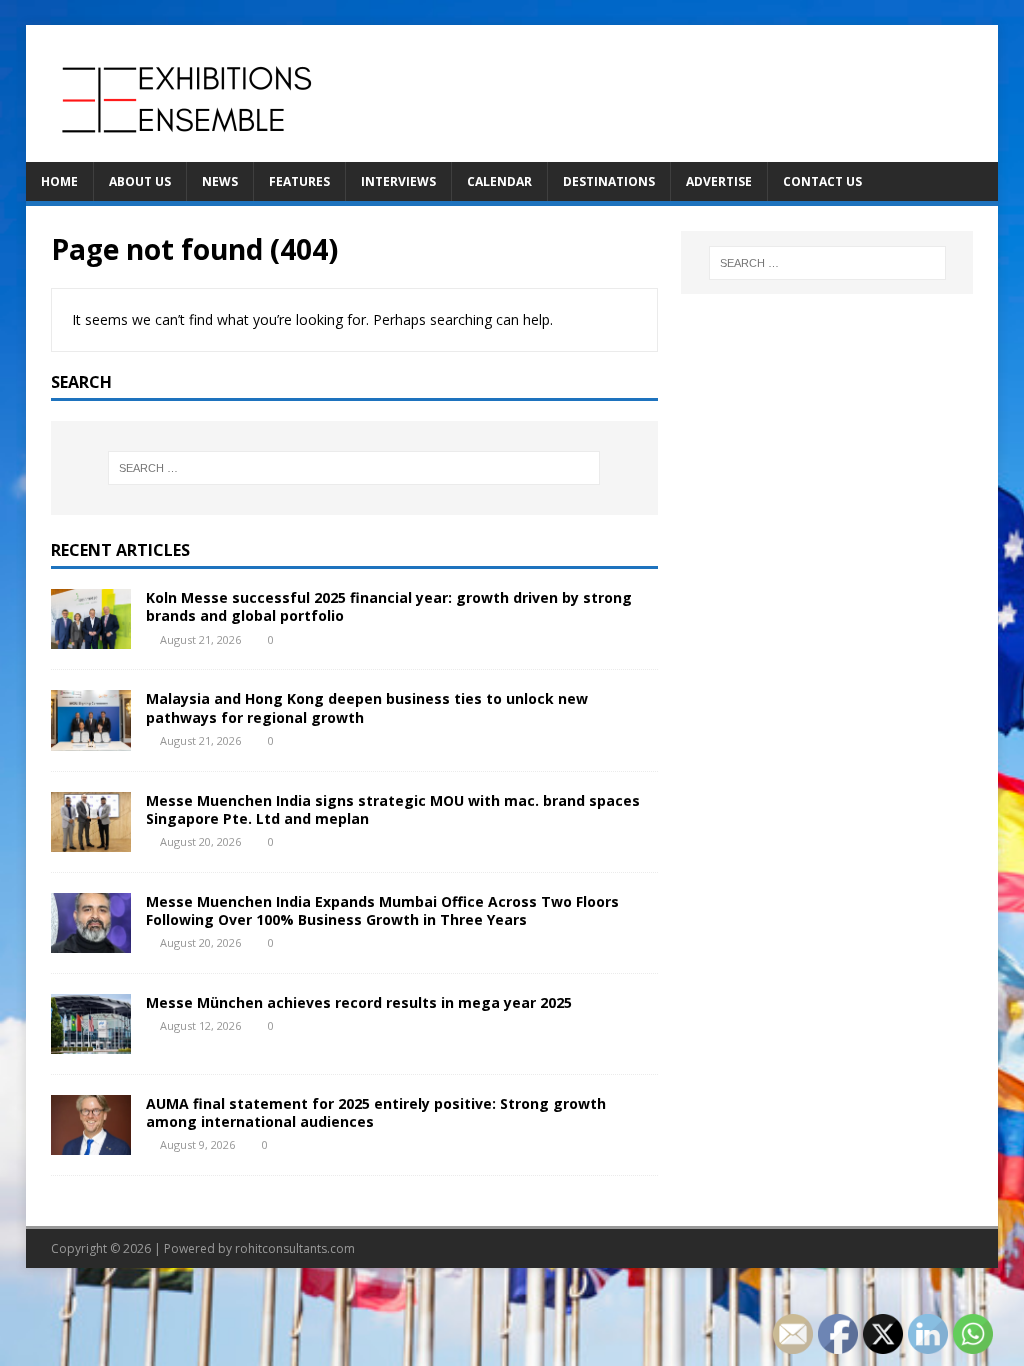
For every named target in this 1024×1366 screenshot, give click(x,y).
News (220, 181)
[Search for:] (354, 468)
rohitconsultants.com (295, 1248)
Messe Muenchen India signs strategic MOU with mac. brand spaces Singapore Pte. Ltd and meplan (393, 809)
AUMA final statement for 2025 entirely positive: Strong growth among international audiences (376, 1112)
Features (299, 181)
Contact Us (822, 181)
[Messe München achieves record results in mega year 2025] (91, 1041)
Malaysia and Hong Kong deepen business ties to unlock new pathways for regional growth (367, 707)
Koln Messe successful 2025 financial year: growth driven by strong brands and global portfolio (389, 606)
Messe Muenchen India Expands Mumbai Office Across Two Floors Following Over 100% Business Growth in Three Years (382, 910)
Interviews (398, 181)
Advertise (719, 181)
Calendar (499, 181)
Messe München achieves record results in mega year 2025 (359, 1002)
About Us (140, 181)
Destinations (609, 181)
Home (59, 181)
